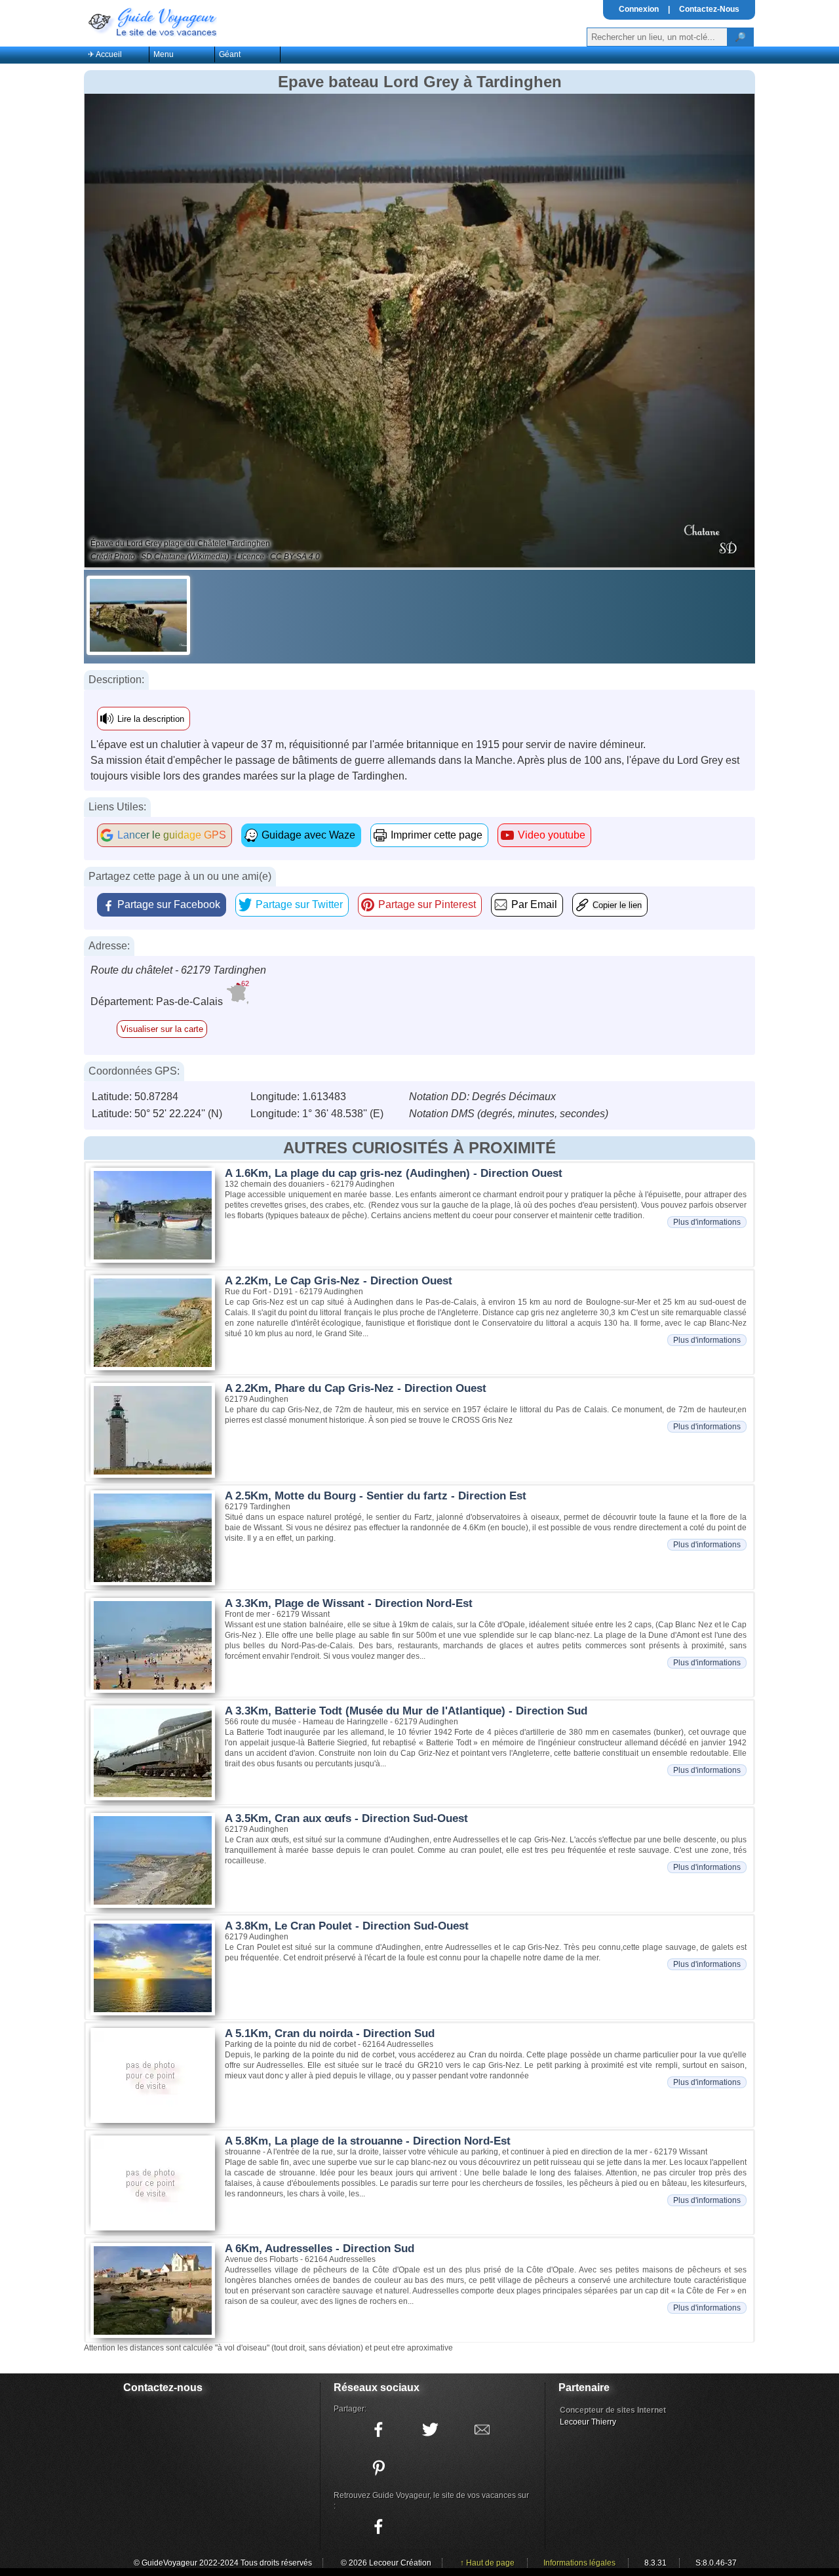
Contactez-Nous (709, 9)
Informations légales (579, 2563)
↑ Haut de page (487, 2563)
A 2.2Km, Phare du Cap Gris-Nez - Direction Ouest (356, 1388)
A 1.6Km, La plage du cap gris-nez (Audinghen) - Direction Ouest (394, 1173)
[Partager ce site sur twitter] (430, 2430)
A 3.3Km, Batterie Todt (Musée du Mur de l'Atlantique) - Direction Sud (406, 1711)
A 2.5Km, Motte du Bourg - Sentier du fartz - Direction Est (376, 1496)
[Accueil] (151, 21)
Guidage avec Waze (308, 835)
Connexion (639, 9)
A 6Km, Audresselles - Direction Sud (320, 2249)
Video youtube (552, 835)
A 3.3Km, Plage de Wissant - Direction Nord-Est (349, 1603)
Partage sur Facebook (169, 904)
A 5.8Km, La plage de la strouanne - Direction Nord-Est (368, 2141)
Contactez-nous (163, 2388)
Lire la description (151, 719)
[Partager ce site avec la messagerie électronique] (482, 2430)
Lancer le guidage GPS (172, 835)
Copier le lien (617, 905)
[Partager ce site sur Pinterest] (378, 2468)
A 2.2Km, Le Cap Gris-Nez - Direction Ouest (339, 1281)
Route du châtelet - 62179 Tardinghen (178, 970)
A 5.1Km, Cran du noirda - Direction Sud (330, 2033)
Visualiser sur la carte (162, 1029)
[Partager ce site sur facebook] (378, 2430)
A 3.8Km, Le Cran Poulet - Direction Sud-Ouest (347, 1926)
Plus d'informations (707, 1222)
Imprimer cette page (437, 835)
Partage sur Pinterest (427, 904)
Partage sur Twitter (299, 904)
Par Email (534, 904)
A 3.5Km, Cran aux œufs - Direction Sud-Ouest (346, 1818)
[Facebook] (378, 2527)
